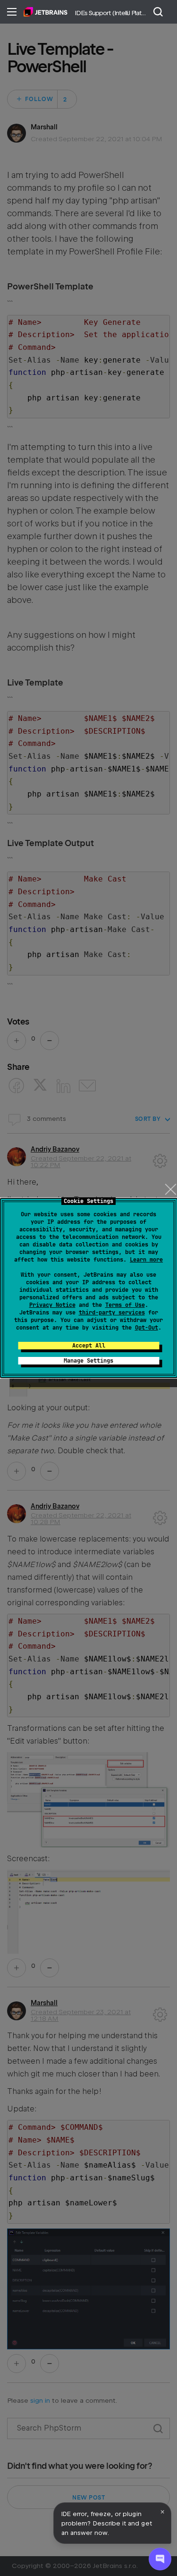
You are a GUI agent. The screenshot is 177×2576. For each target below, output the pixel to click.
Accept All (89, 1346)
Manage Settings (88, 1361)
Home (46, 12)
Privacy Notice (52, 1305)
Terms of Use (125, 1305)
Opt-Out (147, 1328)
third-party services (112, 1313)
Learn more (146, 1260)
